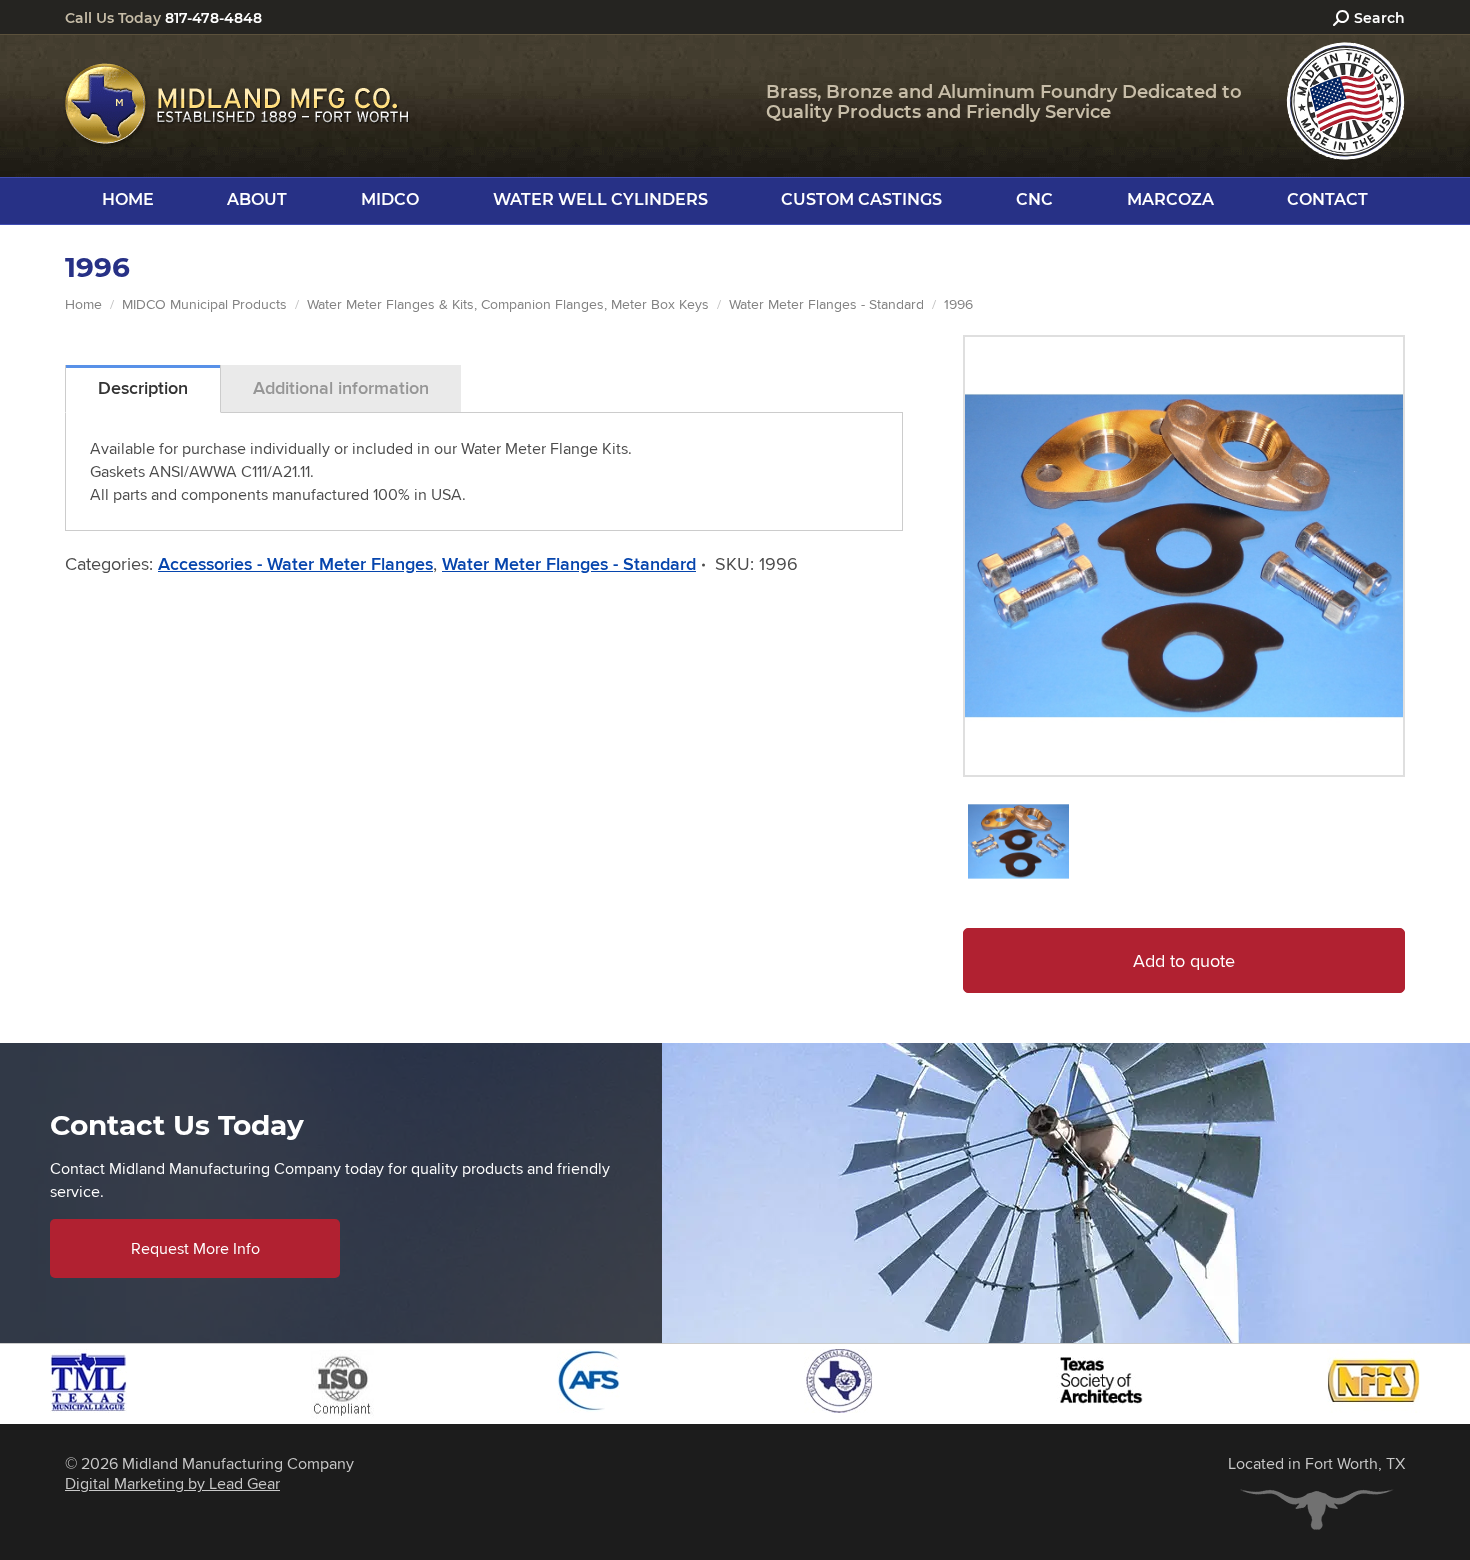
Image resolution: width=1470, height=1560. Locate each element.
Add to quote (1184, 960)
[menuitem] (128, 200)
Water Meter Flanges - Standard (569, 564)
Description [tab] (143, 388)
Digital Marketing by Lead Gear (172, 1483)
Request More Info (195, 1248)
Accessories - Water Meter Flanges (295, 564)
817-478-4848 (213, 18)
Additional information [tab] (341, 388)
